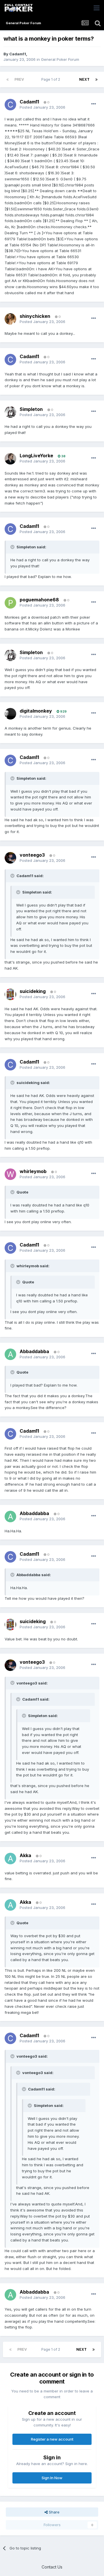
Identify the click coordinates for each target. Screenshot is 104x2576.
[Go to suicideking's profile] (10, 994)
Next (84, 79)
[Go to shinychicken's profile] (10, 319)
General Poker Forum (60, 59)
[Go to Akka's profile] (10, 1859)
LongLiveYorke (36, 456)
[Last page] (96, 80)
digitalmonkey (36, 711)
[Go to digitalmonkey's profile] (10, 714)
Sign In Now (52, 2478)
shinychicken (35, 316)
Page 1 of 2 (52, 79)
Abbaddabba (34, 1351)
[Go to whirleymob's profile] (10, 1174)
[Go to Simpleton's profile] (10, 412)
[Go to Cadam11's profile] (10, 105)
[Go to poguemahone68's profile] (10, 603)
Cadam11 (18, 54)
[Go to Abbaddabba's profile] (10, 1354)
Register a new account (52, 2439)
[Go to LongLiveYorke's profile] (10, 459)
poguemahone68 (39, 600)
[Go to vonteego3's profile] (10, 858)
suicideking (33, 991)
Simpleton (31, 409)
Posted (42, 107)
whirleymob (33, 1171)
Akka (25, 1855)
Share (54, 2512)
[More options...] (94, 104)
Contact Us (52, 2567)
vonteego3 (32, 855)
